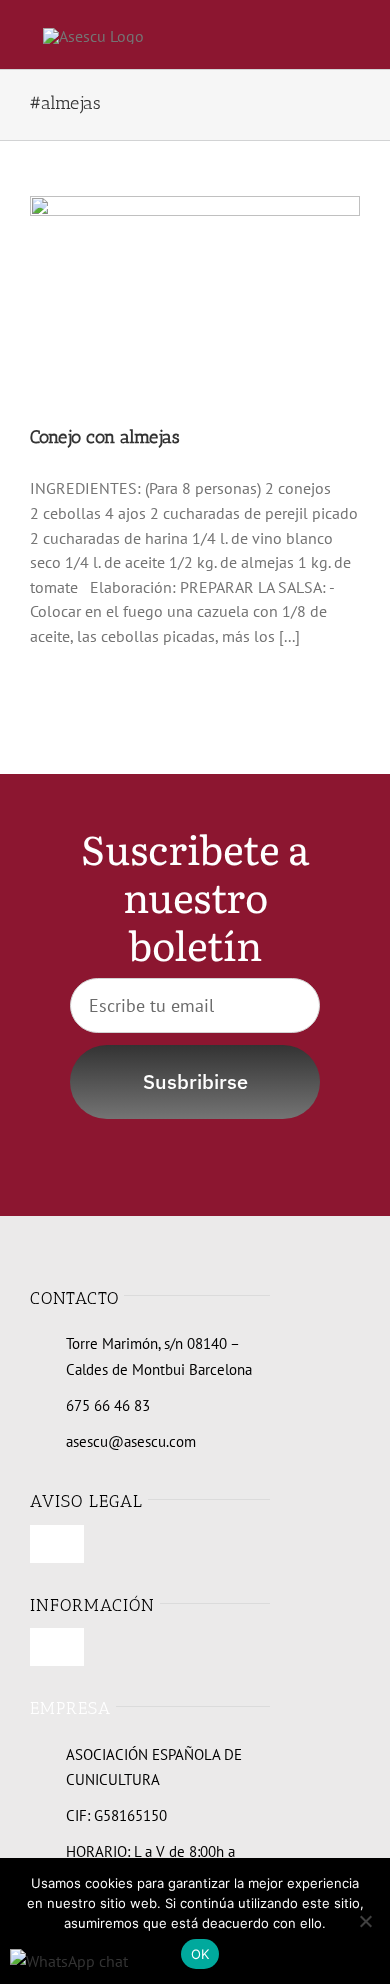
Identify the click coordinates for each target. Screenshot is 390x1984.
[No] (365, 1921)
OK (200, 1954)
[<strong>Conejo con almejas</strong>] (195, 300)
